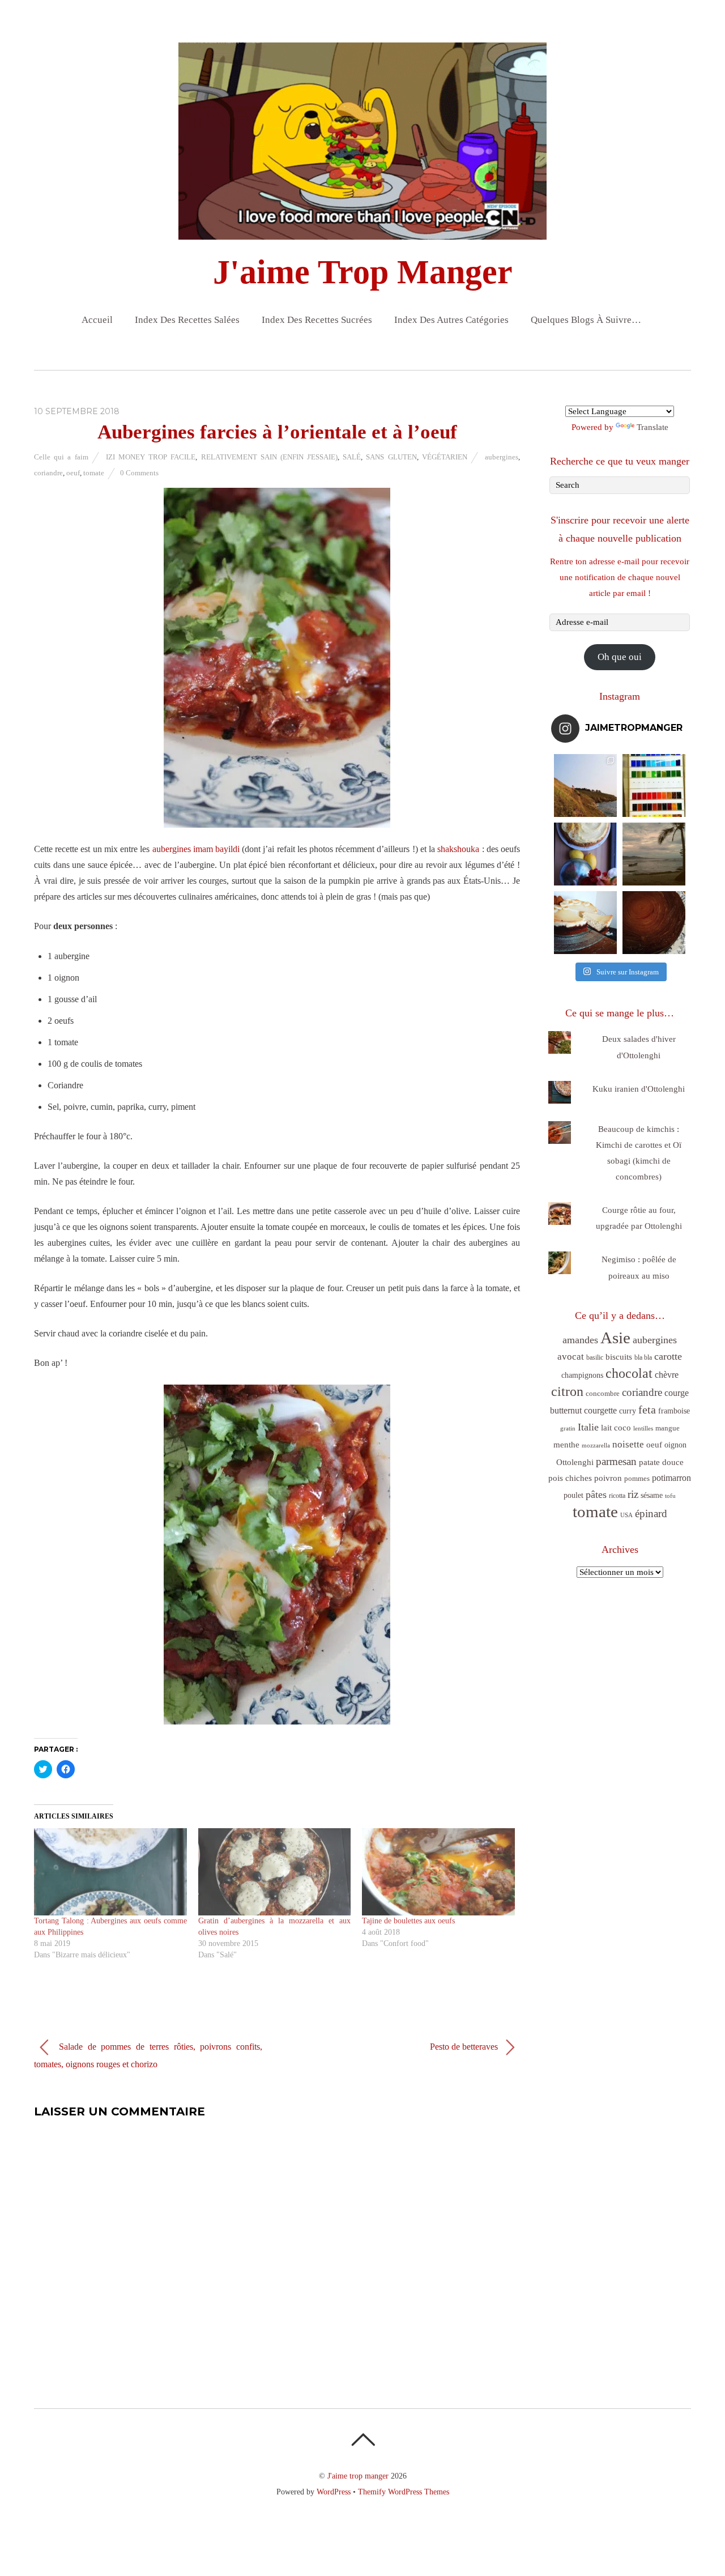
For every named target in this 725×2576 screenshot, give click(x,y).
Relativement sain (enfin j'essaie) (270, 457)
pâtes (596, 1494)
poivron (608, 1478)
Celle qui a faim (61, 457)
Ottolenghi (575, 1462)
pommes (637, 1478)
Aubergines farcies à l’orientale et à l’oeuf (277, 432)
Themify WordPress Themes (404, 2492)
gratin (568, 1428)
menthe (566, 1445)
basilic (595, 1357)
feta (647, 1410)
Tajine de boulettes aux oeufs (408, 1921)
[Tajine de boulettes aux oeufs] (438, 1872)
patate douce (661, 1462)
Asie (615, 1338)
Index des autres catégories (451, 320)
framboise (674, 1411)
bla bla (643, 1357)
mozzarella (596, 1445)
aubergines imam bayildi (196, 849)
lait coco (616, 1428)
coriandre (48, 473)
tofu (670, 1496)
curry (628, 1411)
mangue (668, 1428)
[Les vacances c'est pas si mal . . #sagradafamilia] (654, 785)
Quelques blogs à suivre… (586, 320)
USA (626, 1515)
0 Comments (139, 473)
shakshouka (458, 849)
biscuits (619, 1357)
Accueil (97, 320)
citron (567, 1391)
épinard (651, 1513)
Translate (652, 427)
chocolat (629, 1373)
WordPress (334, 2492)
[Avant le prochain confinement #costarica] (654, 854)
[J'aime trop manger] (362, 230)
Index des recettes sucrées (317, 320)
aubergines (502, 457)
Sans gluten (391, 457)
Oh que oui (620, 657)
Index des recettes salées (187, 320)
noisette (628, 1444)
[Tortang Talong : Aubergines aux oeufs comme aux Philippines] (110, 1872)
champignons (582, 1375)
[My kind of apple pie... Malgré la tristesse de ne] (654, 923)
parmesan (616, 1461)
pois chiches (570, 1478)
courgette (600, 1410)
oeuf (73, 473)
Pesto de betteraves (465, 2047)
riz (633, 1494)
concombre (603, 1393)
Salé (352, 457)
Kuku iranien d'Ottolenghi (639, 1089)
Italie (588, 1427)
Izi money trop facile (151, 457)
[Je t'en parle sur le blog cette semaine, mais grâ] (585, 785)
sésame (652, 1495)
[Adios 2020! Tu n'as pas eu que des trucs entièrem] (585, 923)
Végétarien (445, 457)
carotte (668, 1356)
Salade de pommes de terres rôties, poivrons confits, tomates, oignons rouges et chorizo (148, 2055)
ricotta (617, 1496)
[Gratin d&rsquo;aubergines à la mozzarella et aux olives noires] (275, 1872)
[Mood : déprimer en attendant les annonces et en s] (585, 854)
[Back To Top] (363, 2439)
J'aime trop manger (358, 2476)
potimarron (671, 1478)
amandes (580, 1340)
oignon (675, 1445)
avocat (571, 1357)
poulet (573, 1495)
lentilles (643, 1428)
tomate (94, 473)
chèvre (667, 1375)
